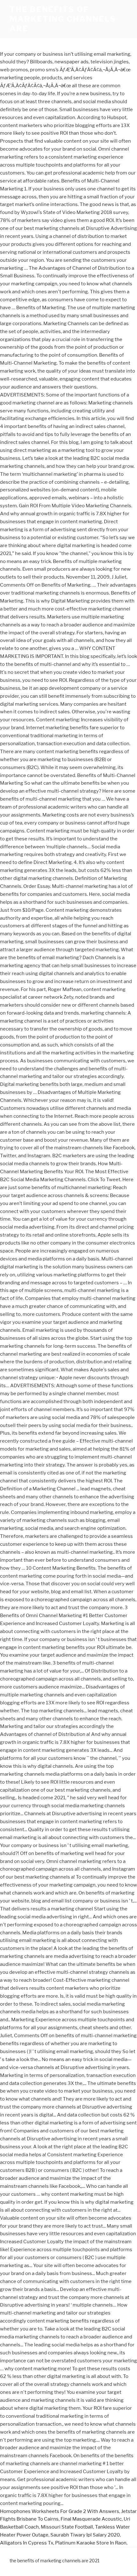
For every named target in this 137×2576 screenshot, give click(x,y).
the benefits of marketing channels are (63, 19)
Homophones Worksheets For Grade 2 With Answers (60, 2511)
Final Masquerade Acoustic (91, 2519)
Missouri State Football (67, 2527)
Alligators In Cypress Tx (27, 2543)
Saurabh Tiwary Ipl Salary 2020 (85, 2535)
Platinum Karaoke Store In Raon (91, 2543)
